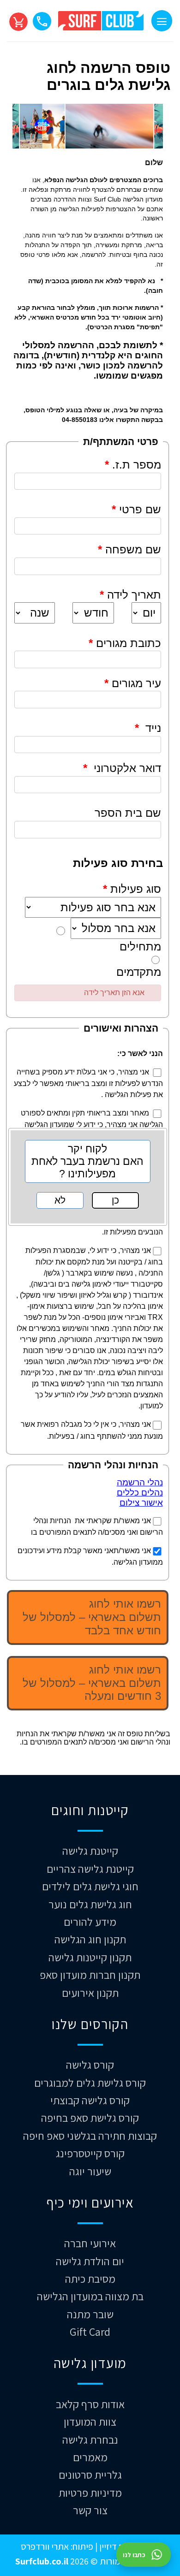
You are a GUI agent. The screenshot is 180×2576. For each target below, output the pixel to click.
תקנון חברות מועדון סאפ (90, 1975)
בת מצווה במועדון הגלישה (90, 2296)
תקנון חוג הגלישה (90, 1939)
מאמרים (90, 2457)
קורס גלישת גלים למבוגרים (90, 2083)
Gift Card (90, 2332)
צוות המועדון (90, 2422)
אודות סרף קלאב (90, 2404)
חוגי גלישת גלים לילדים (90, 1886)
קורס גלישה (90, 2065)
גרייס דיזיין (117, 2546)
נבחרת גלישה (90, 2439)
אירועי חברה (90, 2243)
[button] (162, 21)
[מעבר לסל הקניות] (18, 21)
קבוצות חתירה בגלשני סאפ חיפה (90, 2136)
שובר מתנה (90, 2314)
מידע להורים (90, 1922)
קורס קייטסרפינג (90, 2153)
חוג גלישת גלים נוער (90, 1904)
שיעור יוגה (90, 2171)
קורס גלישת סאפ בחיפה (90, 2118)
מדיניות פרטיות (90, 2493)
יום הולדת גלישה (90, 2261)
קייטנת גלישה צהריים (90, 1869)
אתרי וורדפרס (45, 2546)
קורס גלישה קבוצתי (90, 2100)
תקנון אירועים (90, 1993)
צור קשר (90, 2510)
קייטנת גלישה (90, 1851)
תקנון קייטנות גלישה (90, 1957)
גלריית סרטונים (90, 2475)
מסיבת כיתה (90, 2279)
